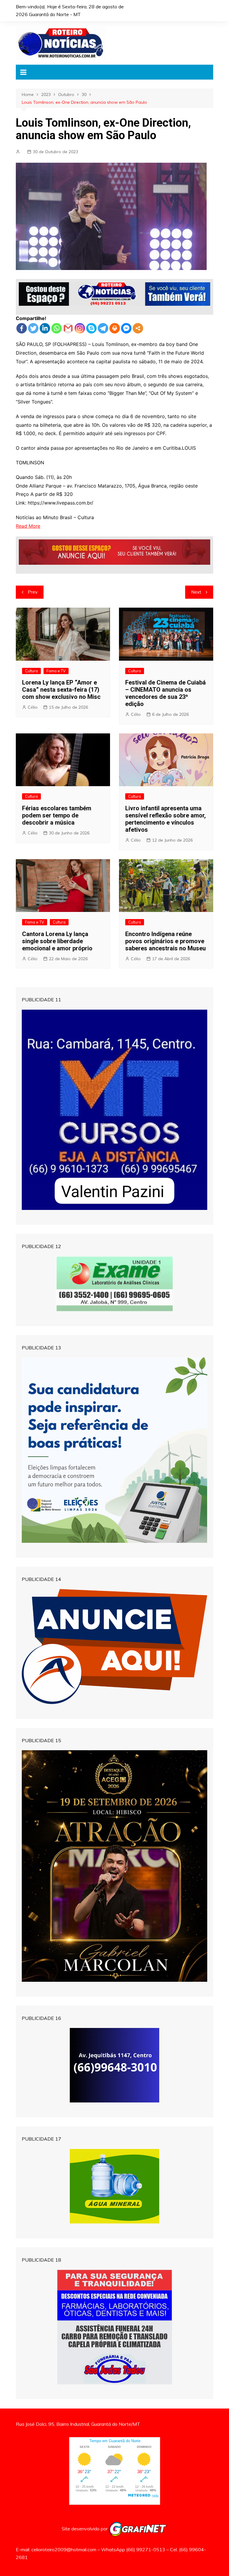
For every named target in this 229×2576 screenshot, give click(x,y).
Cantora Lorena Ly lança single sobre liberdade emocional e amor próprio (57, 941)
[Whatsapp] (57, 328)
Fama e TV (56, 671)
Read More (28, 526)
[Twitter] (33, 328)
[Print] (115, 328)
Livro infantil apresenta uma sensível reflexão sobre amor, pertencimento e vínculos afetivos (165, 819)
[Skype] (91, 328)
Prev (33, 592)
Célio (33, 707)
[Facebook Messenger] (126, 328)
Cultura (31, 671)
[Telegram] (103, 328)
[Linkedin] (45, 328)
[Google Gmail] (68, 328)
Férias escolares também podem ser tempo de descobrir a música (57, 815)
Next (196, 592)
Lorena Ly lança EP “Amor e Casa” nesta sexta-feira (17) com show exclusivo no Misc (61, 690)
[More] (138, 328)
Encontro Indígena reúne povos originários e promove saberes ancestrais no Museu (165, 941)
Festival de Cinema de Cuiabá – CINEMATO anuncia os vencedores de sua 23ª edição (165, 693)
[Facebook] (22, 328)
